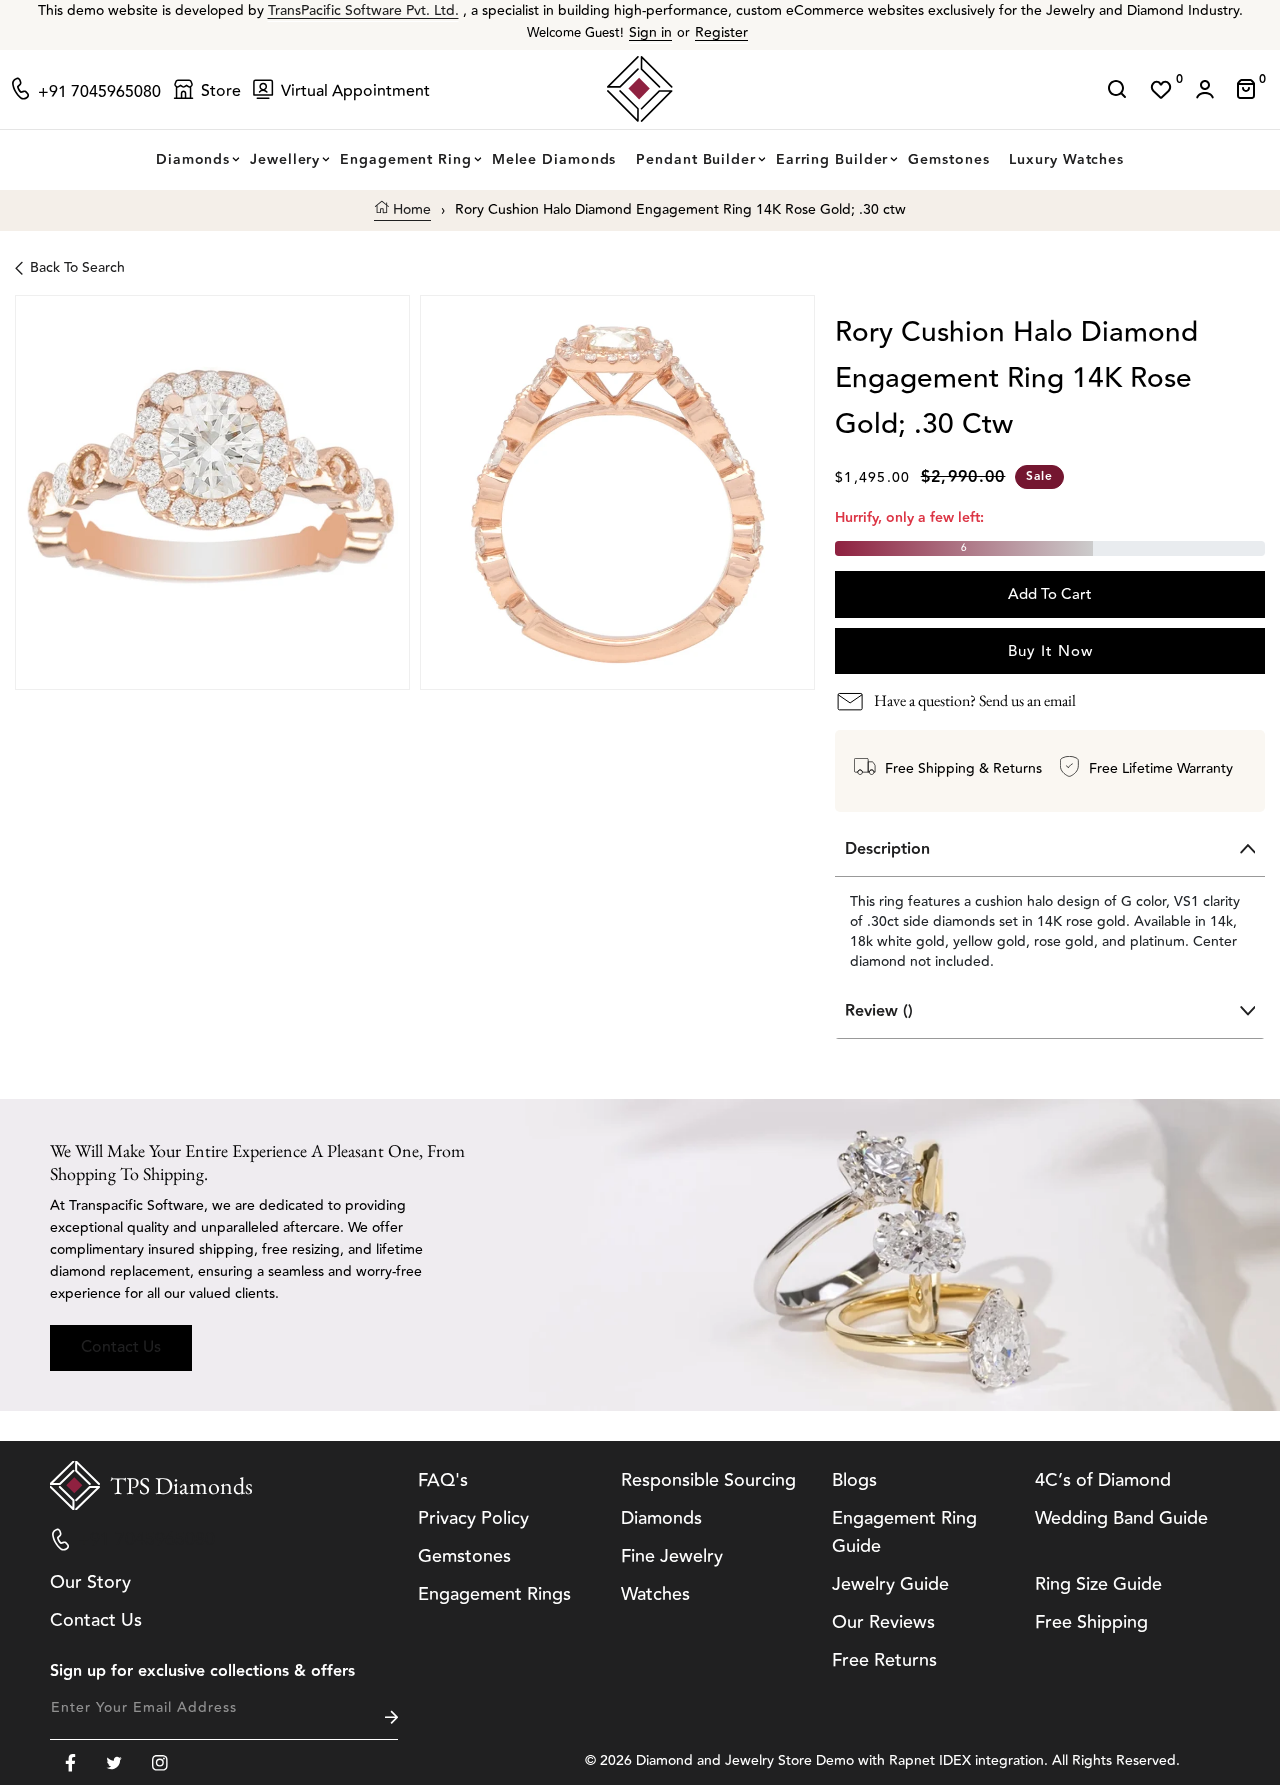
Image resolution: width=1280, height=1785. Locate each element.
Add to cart (1050, 594)
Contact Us (121, 1347)
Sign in (650, 33)
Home (410, 210)
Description (887, 849)
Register (721, 33)
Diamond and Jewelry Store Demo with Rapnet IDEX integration (840, 1761)
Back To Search (77, 268)
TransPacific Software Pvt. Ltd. (363, 11)
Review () (879, 1011)
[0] (1161, 89)
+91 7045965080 (146, 1539)
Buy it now (1050, 651)
